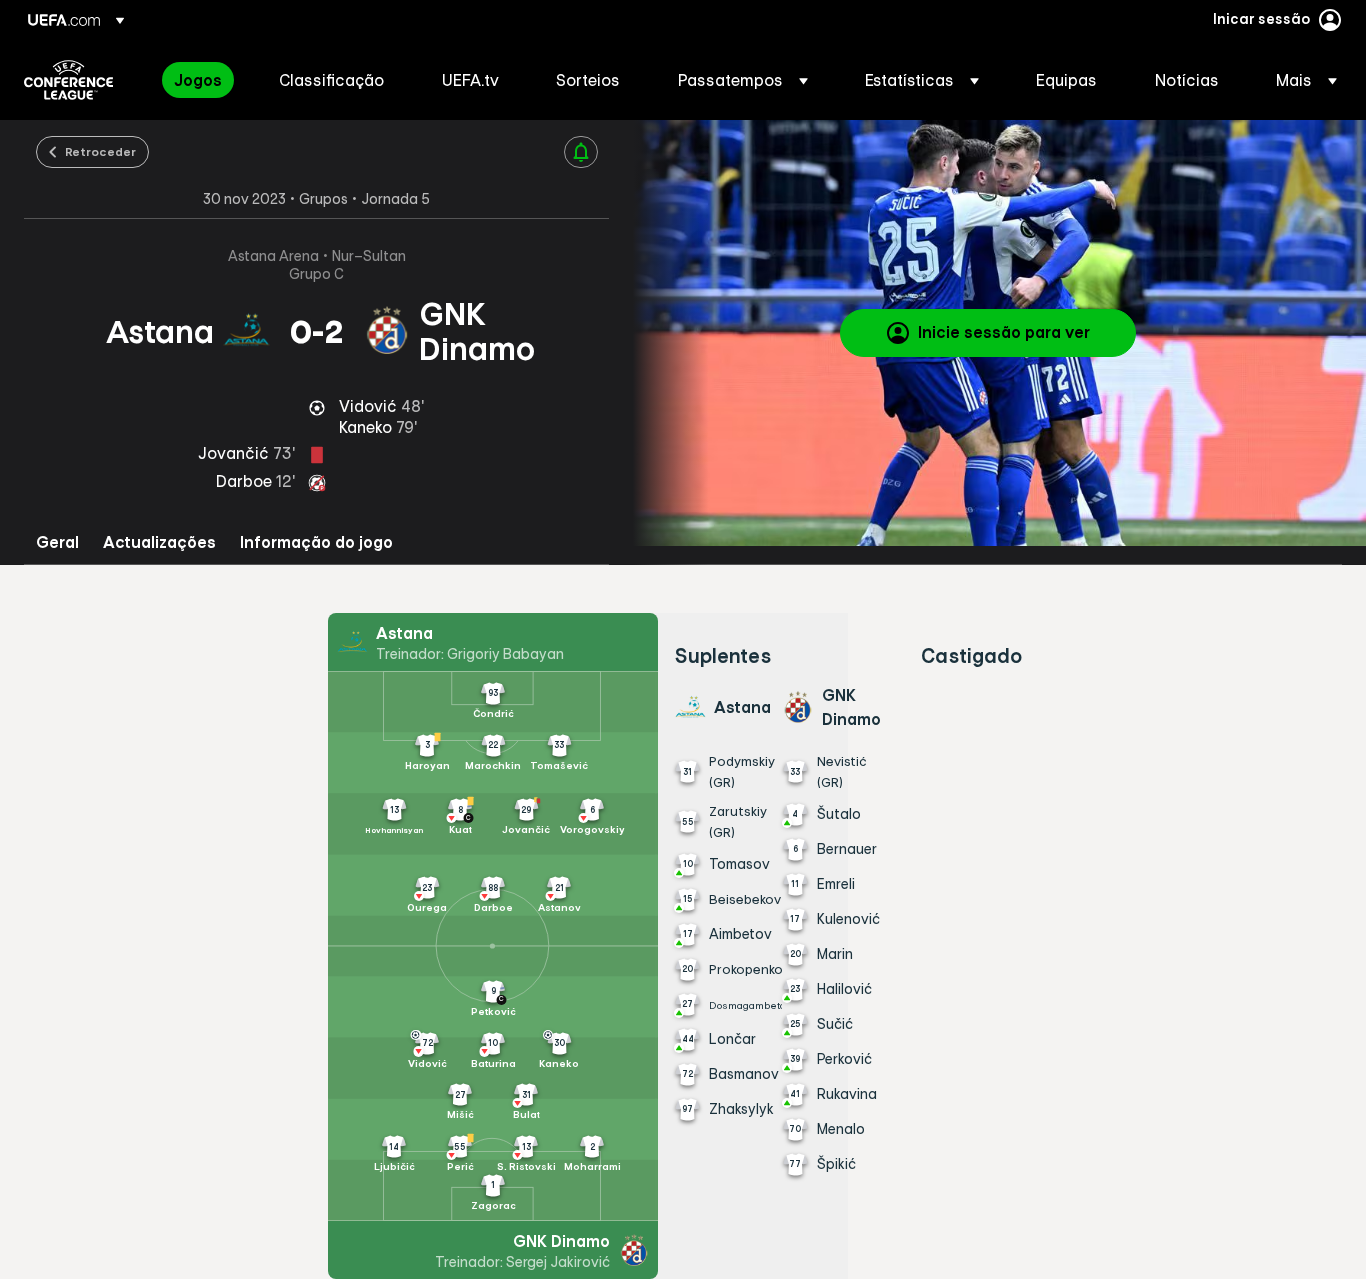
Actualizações (159, 542)
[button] (743, 80)
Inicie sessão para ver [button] (1004, 332)
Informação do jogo (316, 542)
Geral (57, 542)
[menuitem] (201, 80)
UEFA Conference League (68, 80)
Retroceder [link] (100, 151)
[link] (198, 80)
